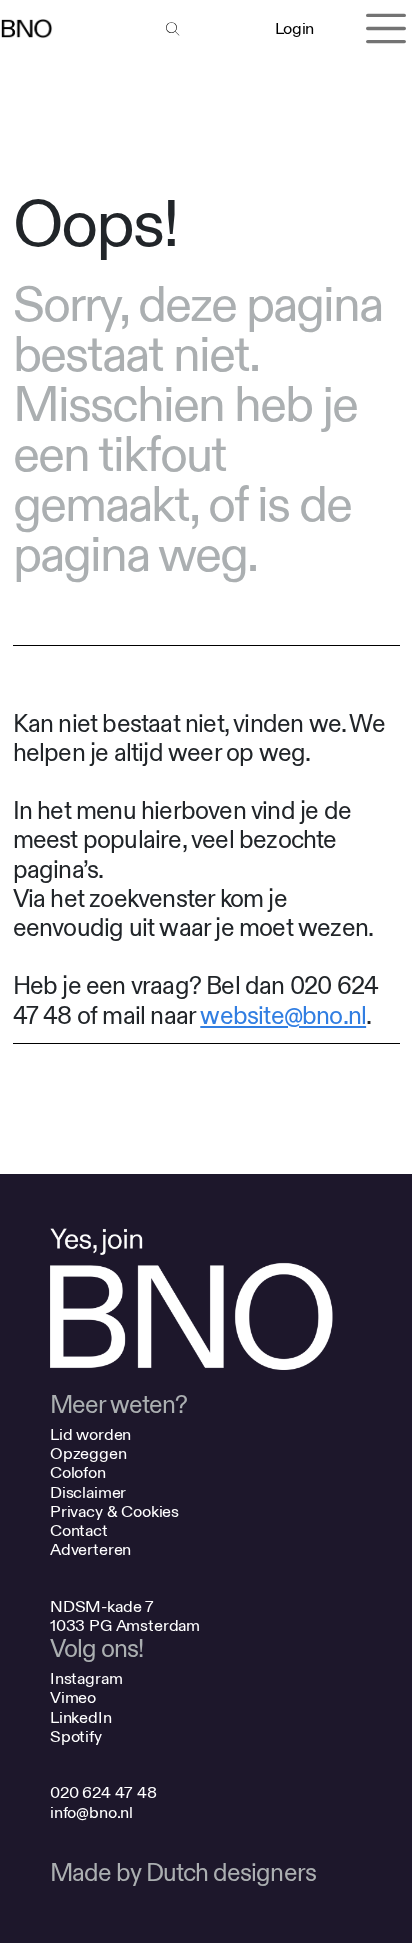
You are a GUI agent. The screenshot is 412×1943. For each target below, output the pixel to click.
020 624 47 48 (103, 1792)
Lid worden (90, 1434)
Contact (79, 1530)
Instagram (86, 1678)
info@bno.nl (91, 1812)
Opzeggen (88, 1453)
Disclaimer (88, 1492)
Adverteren (90, 1549)
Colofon (78, 1472)
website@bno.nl (283, 1016)
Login (294, 28)
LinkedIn (81, 1717)
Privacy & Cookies (114, 1511)
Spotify (76, 1736)
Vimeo (73, 1697)
